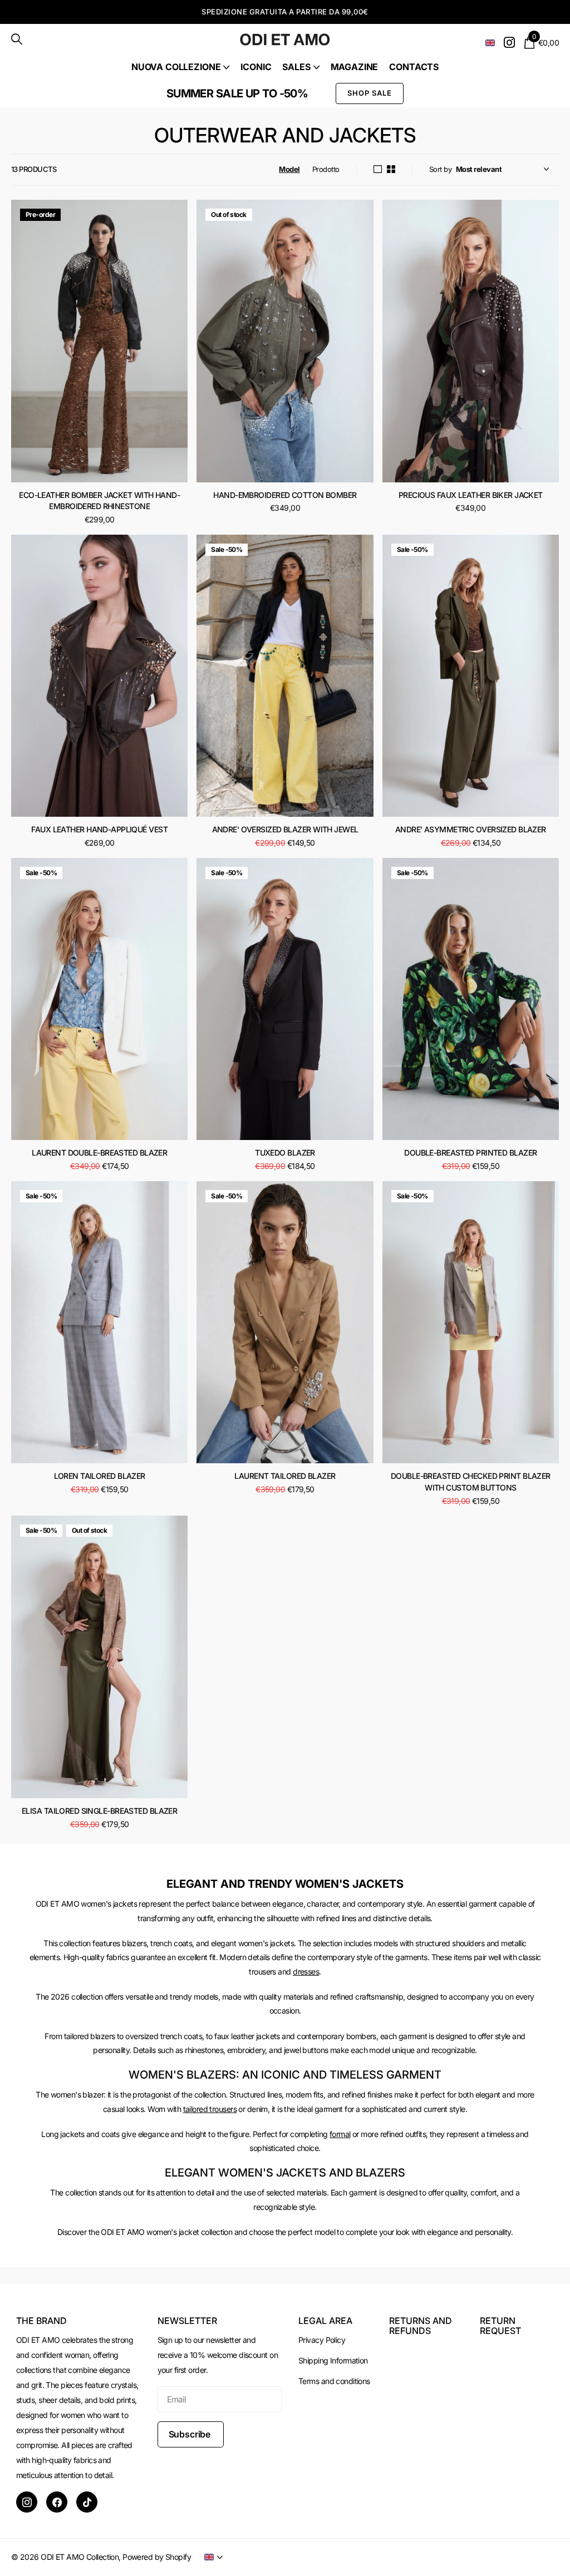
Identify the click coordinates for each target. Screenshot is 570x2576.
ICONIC (256, 67)
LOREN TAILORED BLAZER (100, 1476)
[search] (17, 39)
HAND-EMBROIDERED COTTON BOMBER (285, 495)
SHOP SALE (370, 93)
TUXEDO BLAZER (285, 1153)
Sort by (440, 169)
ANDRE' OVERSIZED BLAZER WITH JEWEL (285, 829)
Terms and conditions (334, 2381)
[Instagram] (27, 2502)
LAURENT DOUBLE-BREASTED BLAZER (99, 1153)
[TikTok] (87, 2502)
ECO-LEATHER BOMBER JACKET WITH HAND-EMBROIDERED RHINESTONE (99, 501)
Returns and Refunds (421, 2326)
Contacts (414, 67)
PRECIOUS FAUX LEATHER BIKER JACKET (471, 495)
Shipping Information (333, 2360)
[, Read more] (509, 43)
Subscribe (191, 2434)
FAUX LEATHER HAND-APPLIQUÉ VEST (99, 829)
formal (340, 2134)
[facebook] (57, 2502)
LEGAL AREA (325, 2321)
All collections (180, 67)
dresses (306, 1972)
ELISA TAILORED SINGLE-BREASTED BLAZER (99, 1811)
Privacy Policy (322, 2340)
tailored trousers (210, 2109)
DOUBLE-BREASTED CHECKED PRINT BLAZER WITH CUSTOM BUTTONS (471, 1482)
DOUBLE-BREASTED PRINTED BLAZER (470, 1153)
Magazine (355, 67)
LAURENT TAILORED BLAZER (285, 1476)
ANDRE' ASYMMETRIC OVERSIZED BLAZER (471, 829)
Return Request (500, 2326)
